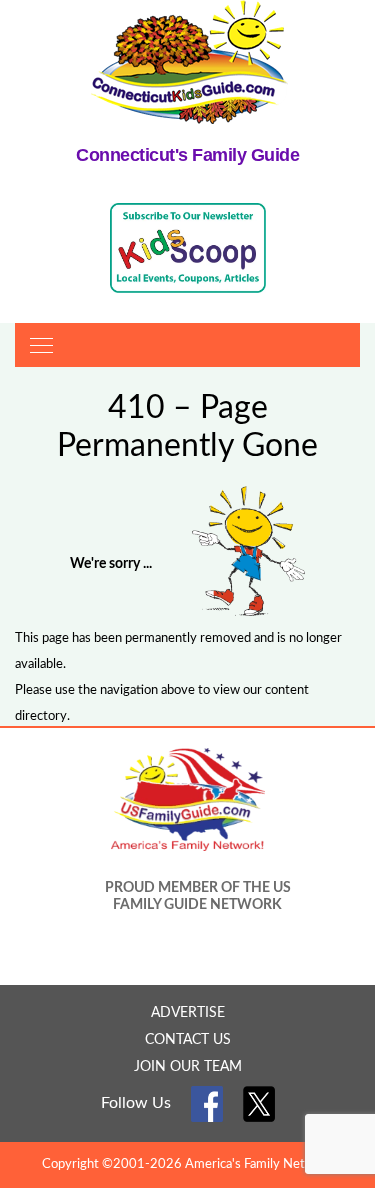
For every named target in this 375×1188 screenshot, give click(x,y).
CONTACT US (188, 1040)
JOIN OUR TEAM (188, 1067)
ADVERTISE (188, 1013)
